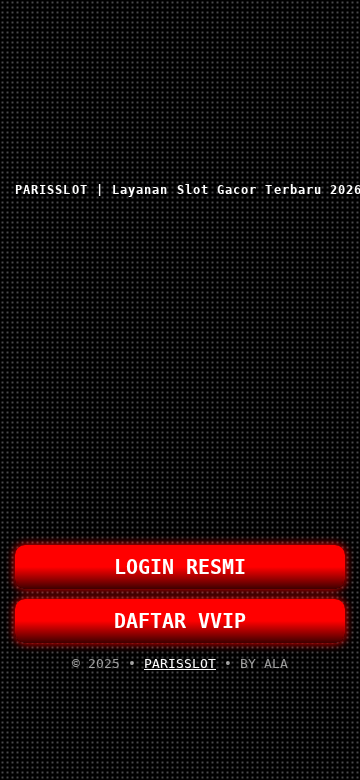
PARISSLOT (180, 663)
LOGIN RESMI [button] (180, 567)
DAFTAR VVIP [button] (180, 621)
